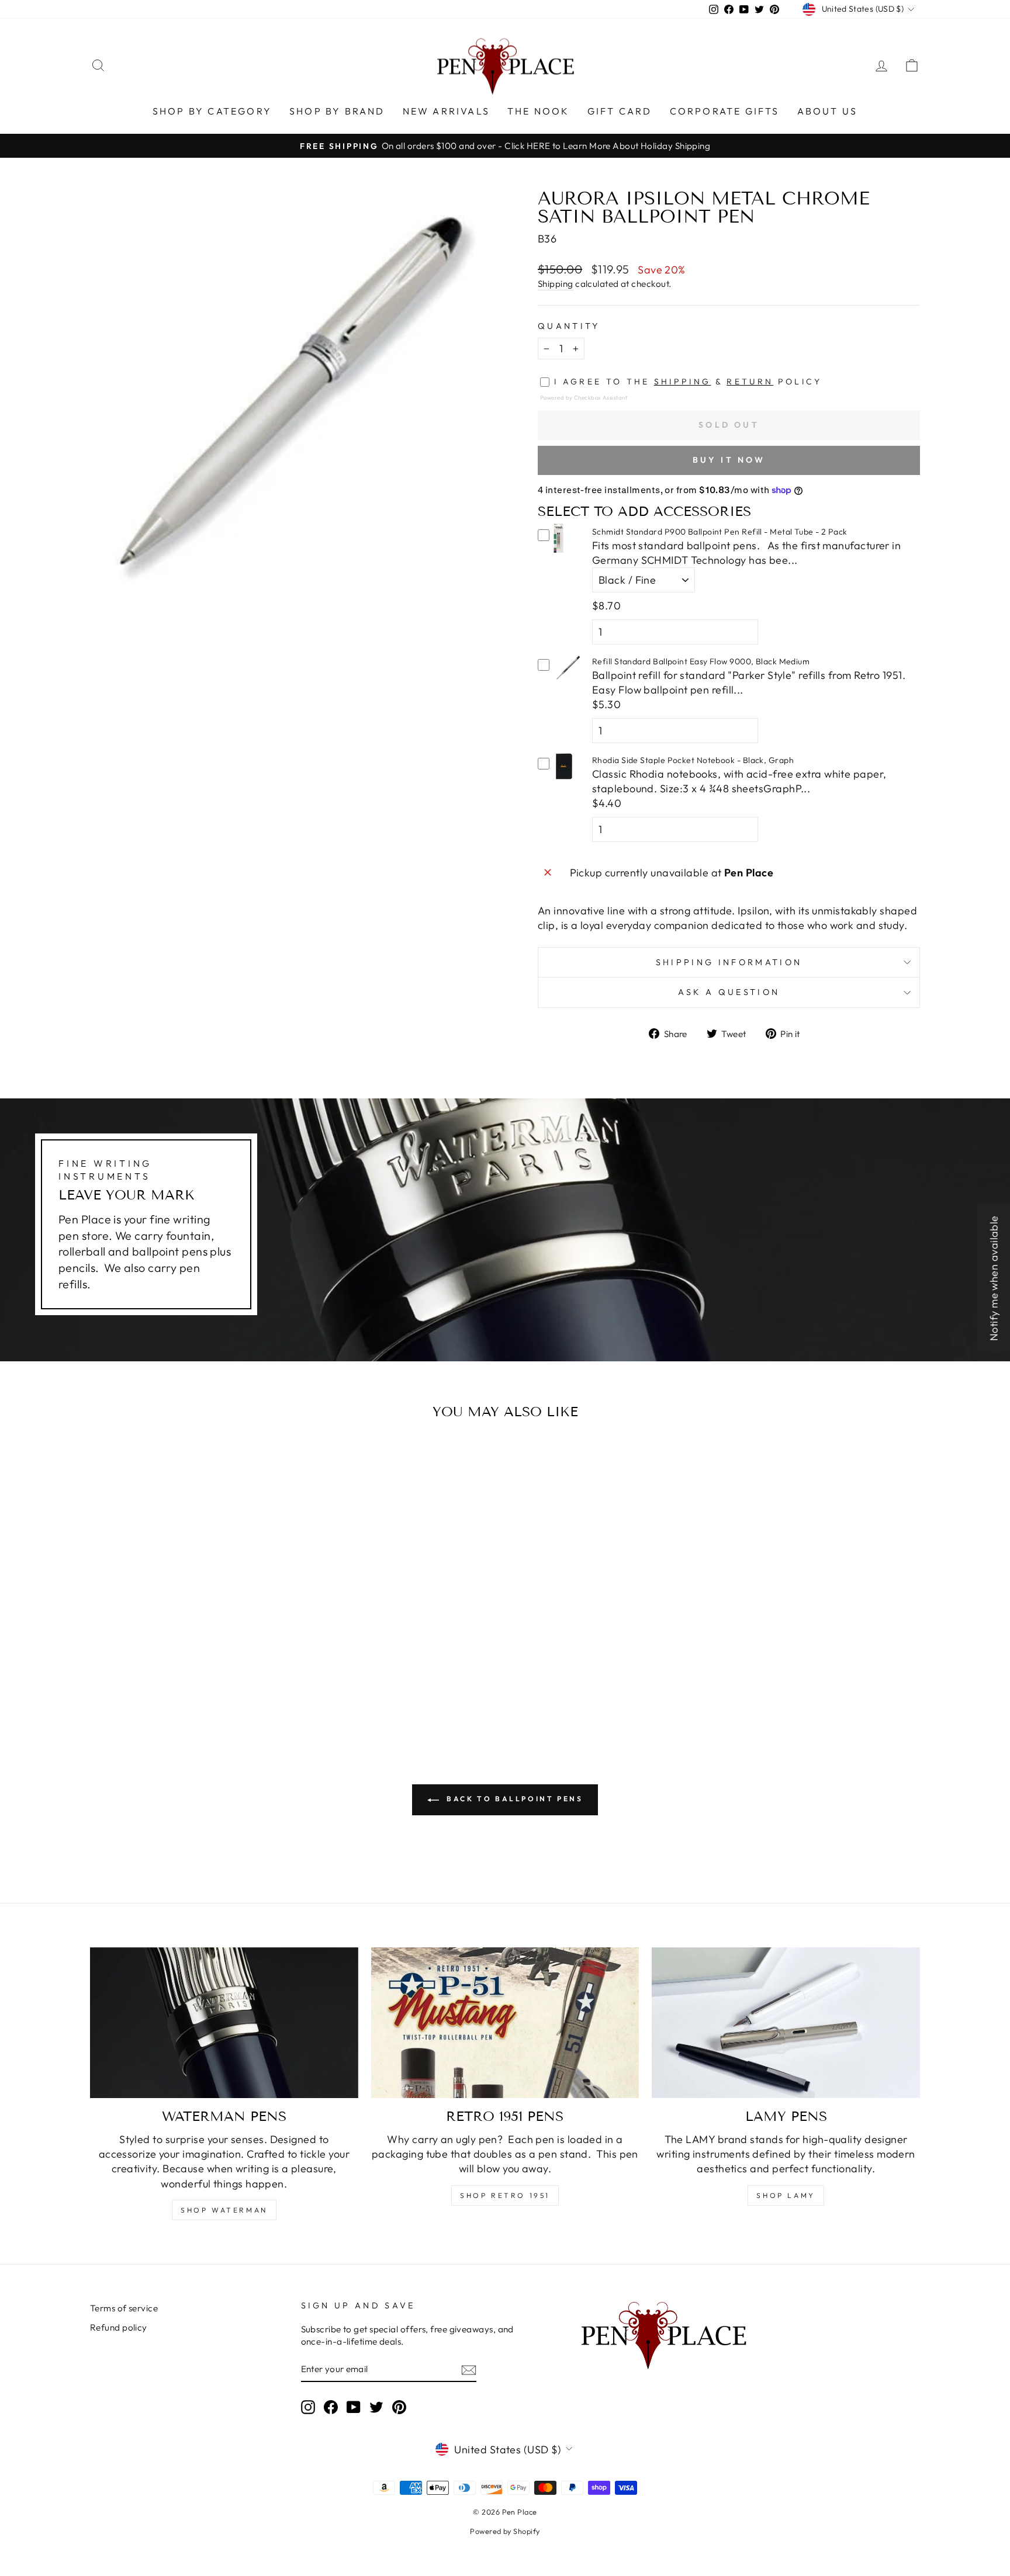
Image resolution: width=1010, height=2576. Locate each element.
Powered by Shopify (505, 2531)
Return (750, 382)
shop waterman (224, 2210)
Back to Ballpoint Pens (513, 1799)
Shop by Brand (337, 111)
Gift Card (620, 111)
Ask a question (729, 992)
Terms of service (124, 2308)
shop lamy (786, 2195)
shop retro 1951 (505, 2195)
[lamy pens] (786, 2023)
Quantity (569, 326)
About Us (828, 111)
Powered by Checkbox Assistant (584, 397)
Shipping (556, 284)
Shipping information (729, 962)
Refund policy (119, 2327)
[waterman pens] (224, 2023)
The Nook (539, 111)
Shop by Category (212, 111)
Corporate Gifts (725, 111)
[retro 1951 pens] (505, 2023)
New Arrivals (446, 111)
